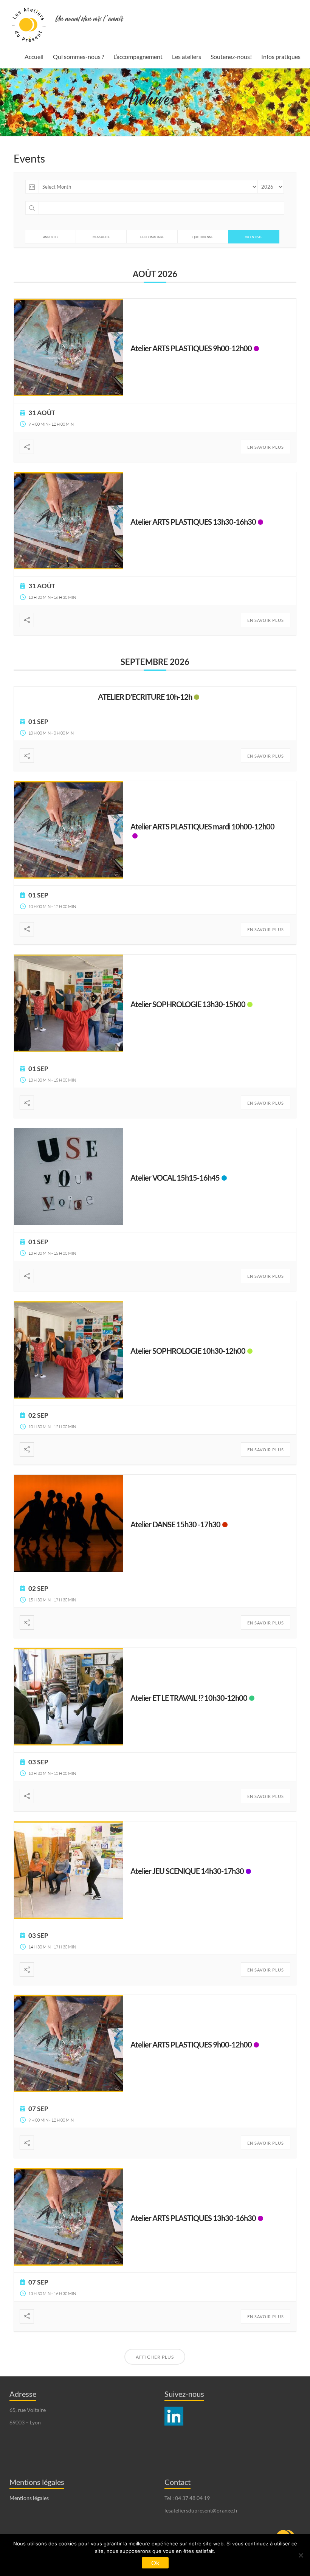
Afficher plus (155, 2357)
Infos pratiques (281, 57)
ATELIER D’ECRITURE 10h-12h (145, 697)
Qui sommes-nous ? (78, 57)
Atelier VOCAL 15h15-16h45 (175, 1178)
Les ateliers (187, 57)
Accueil (34, 57)
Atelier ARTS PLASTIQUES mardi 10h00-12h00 (202, 826)
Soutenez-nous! (231, 57)
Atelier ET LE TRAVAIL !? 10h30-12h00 (189, 1698)
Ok (155, 2563)
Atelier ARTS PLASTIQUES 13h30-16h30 (193, 522)
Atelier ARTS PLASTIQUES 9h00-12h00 (191, 348)
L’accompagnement (138, 57)
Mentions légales (29, 2498)
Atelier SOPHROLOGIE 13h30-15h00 (188, 1004)
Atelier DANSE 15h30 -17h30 (175, 1524)
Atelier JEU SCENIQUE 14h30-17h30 (187, 1871)
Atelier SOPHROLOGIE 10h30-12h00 (188, 1351)
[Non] (301, 2555)
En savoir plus (266, 447)
